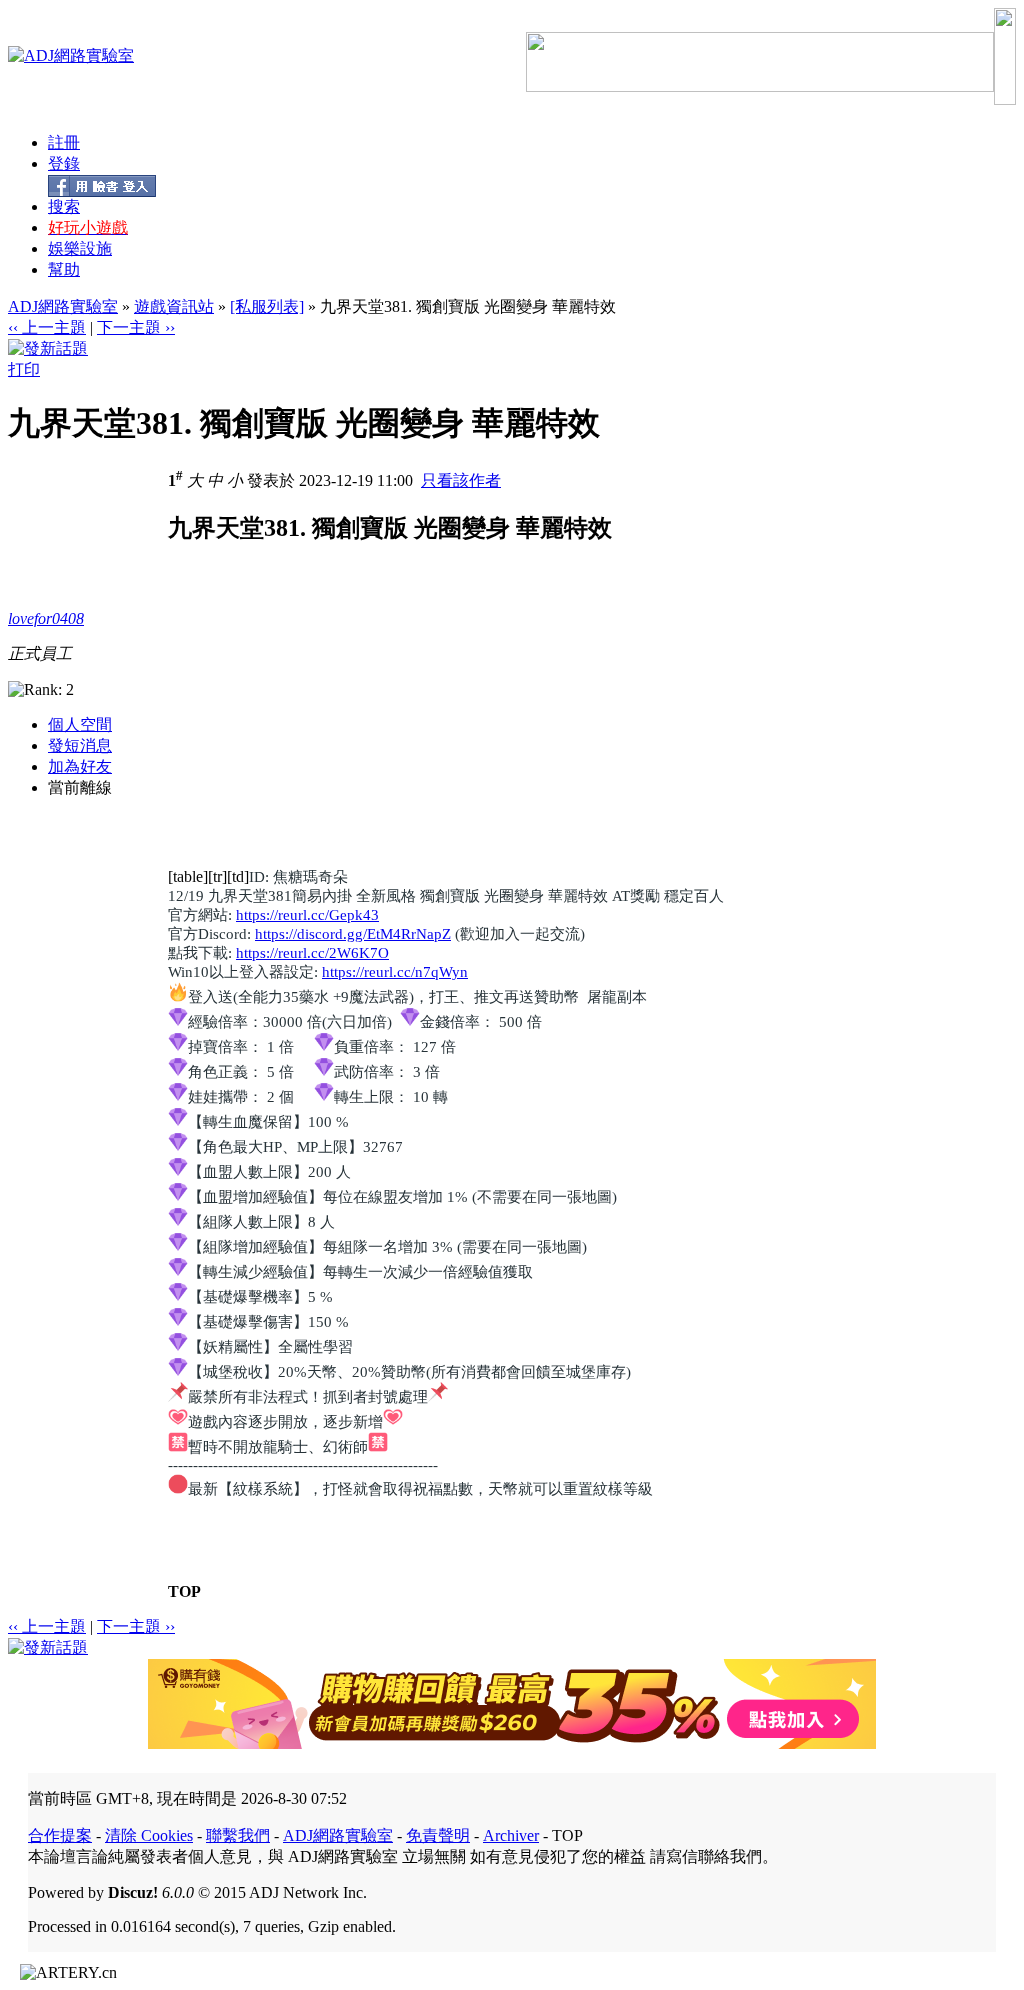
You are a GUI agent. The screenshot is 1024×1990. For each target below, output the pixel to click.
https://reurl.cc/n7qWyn (395, 972)
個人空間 (80, 724)
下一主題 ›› (136, 327)
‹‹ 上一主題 (47, 327)
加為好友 (80, 766)
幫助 (64, 269)
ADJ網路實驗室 (63, 306)
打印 (24, 369)
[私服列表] (267, 306)
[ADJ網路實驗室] (71, 55)
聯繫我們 (238, 1835)
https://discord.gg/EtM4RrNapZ (353, 934)
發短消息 (80, 745)
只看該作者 (461, 480)
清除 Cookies (149, 1835)
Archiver (511, 1835)
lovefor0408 (46, 618)
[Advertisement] (336, 728)
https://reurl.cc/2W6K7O (312, 953)
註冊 (64, 142)
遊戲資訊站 (174, 306)
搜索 (64, 206)
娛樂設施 (80, 248)
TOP (184, 1591)
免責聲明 (438, 1835)
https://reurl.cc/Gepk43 (307, 915)
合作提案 (60, 1835)
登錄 (64, 163)
